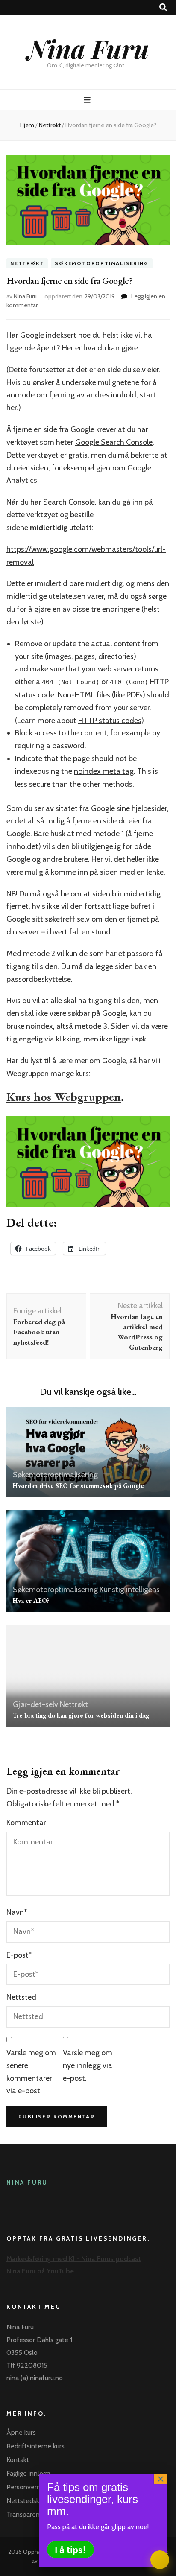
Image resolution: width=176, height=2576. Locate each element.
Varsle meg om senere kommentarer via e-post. (31, 2072)
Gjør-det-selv (35, 1704)
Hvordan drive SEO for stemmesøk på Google (78, 1486)
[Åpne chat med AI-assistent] (160, 2560)
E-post (19, 1955)
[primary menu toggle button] (88, 100)
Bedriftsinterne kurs (35, 2446)
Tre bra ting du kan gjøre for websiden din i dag (81, 1715)
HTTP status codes (110, 721)
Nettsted (21, 1997)
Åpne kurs (21, 2432)
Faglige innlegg (28, 2473)
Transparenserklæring (38, 2514)
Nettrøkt (27, 264)
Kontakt (18, 2460)
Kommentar (26, 1823)
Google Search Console (114, 442)
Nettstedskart (27, 2501)
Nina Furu (88, 48)
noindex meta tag (104, 771)
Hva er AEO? (31, 1600)
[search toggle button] (163, 7)
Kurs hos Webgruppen (64, 1097)
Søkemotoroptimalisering (101, 264)
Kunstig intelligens (130, 1590)
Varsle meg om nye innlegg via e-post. (88, 2065)
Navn (17, 1912)
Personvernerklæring (37, 2487)
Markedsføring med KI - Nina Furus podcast (74, 2259)
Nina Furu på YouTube (40, 2271)
